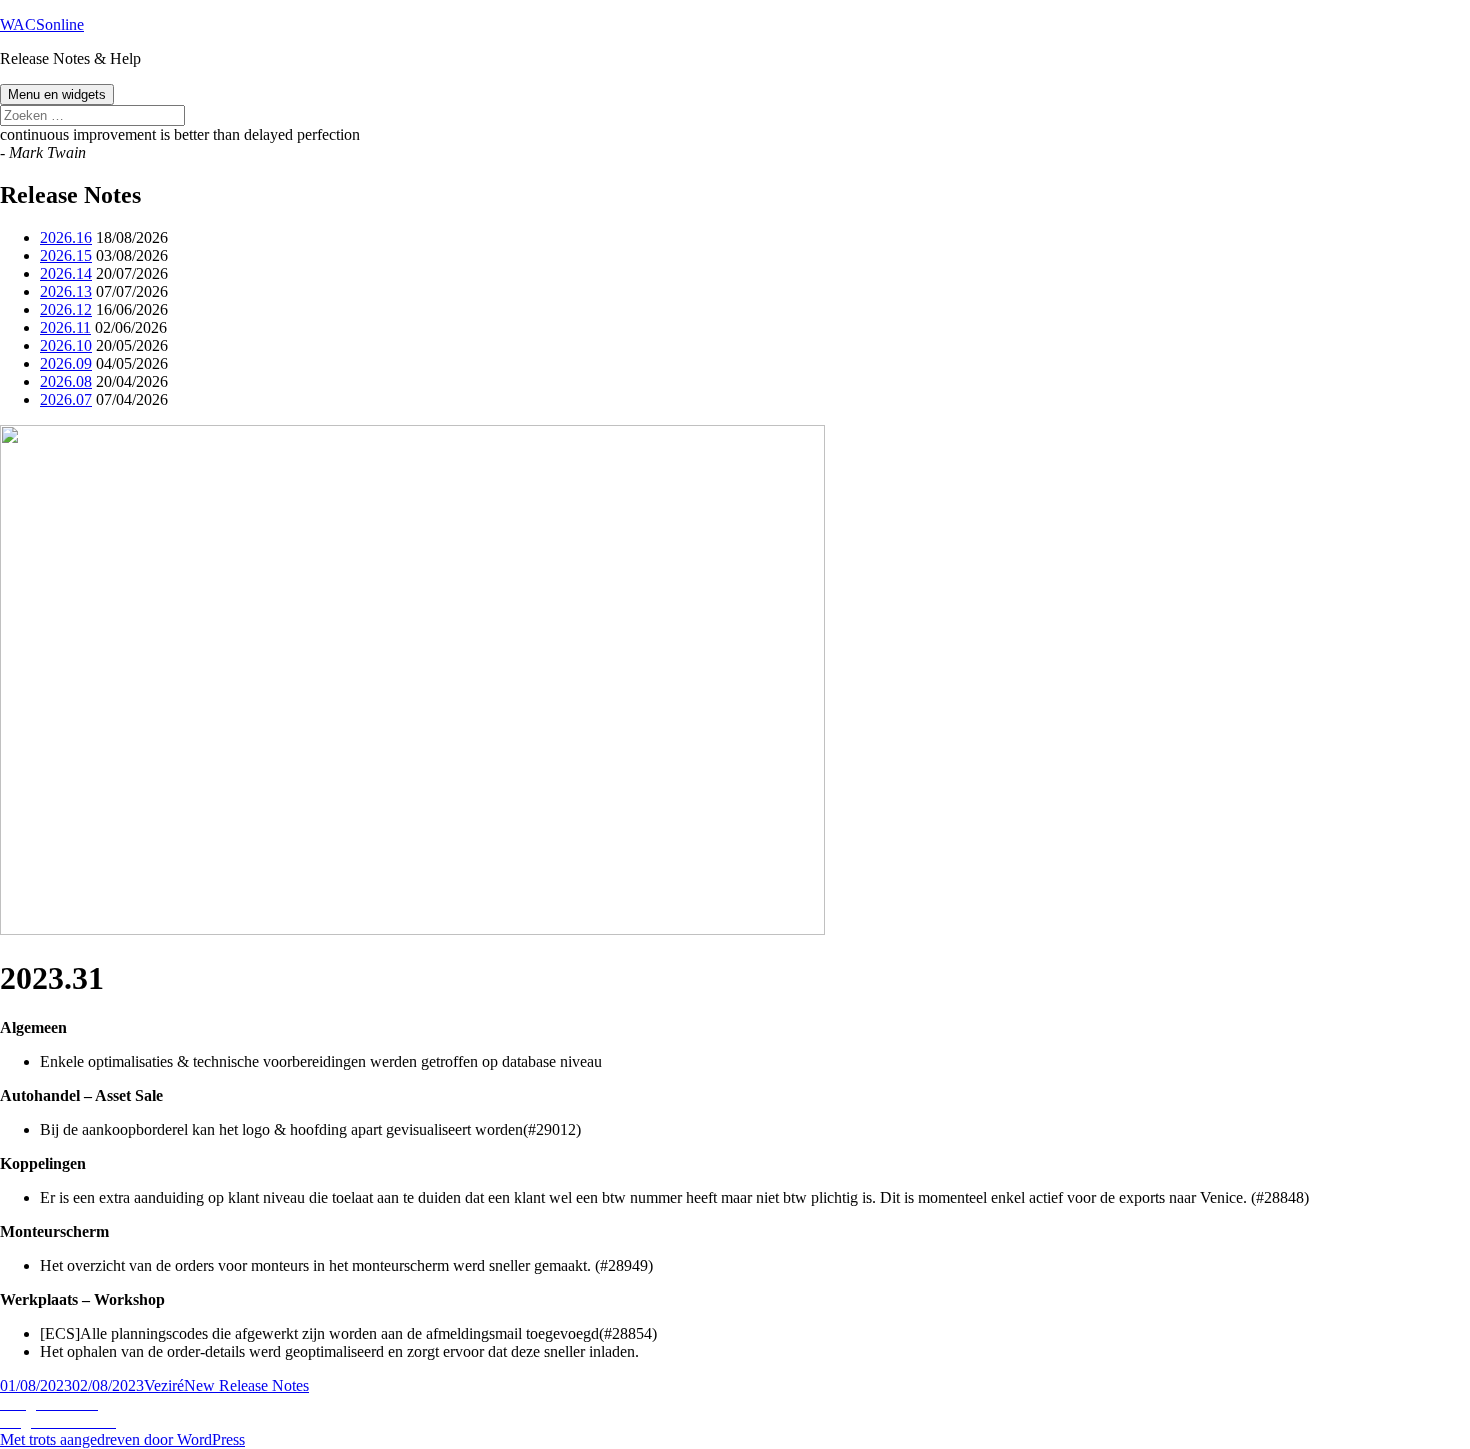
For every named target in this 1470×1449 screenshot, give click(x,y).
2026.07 (66, 399)
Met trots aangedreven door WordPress (122, 1439)
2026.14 (66, 273)
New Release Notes (246, 1385)
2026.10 (66, 345)
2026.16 (66, 237)
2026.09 (66, 363)
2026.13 (66, 291)
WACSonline (42, 24)
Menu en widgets (57, 94)
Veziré (164, 1385)
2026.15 (66, 255)
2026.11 (65, 327)
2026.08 (66, 381)
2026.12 (66, 309)
